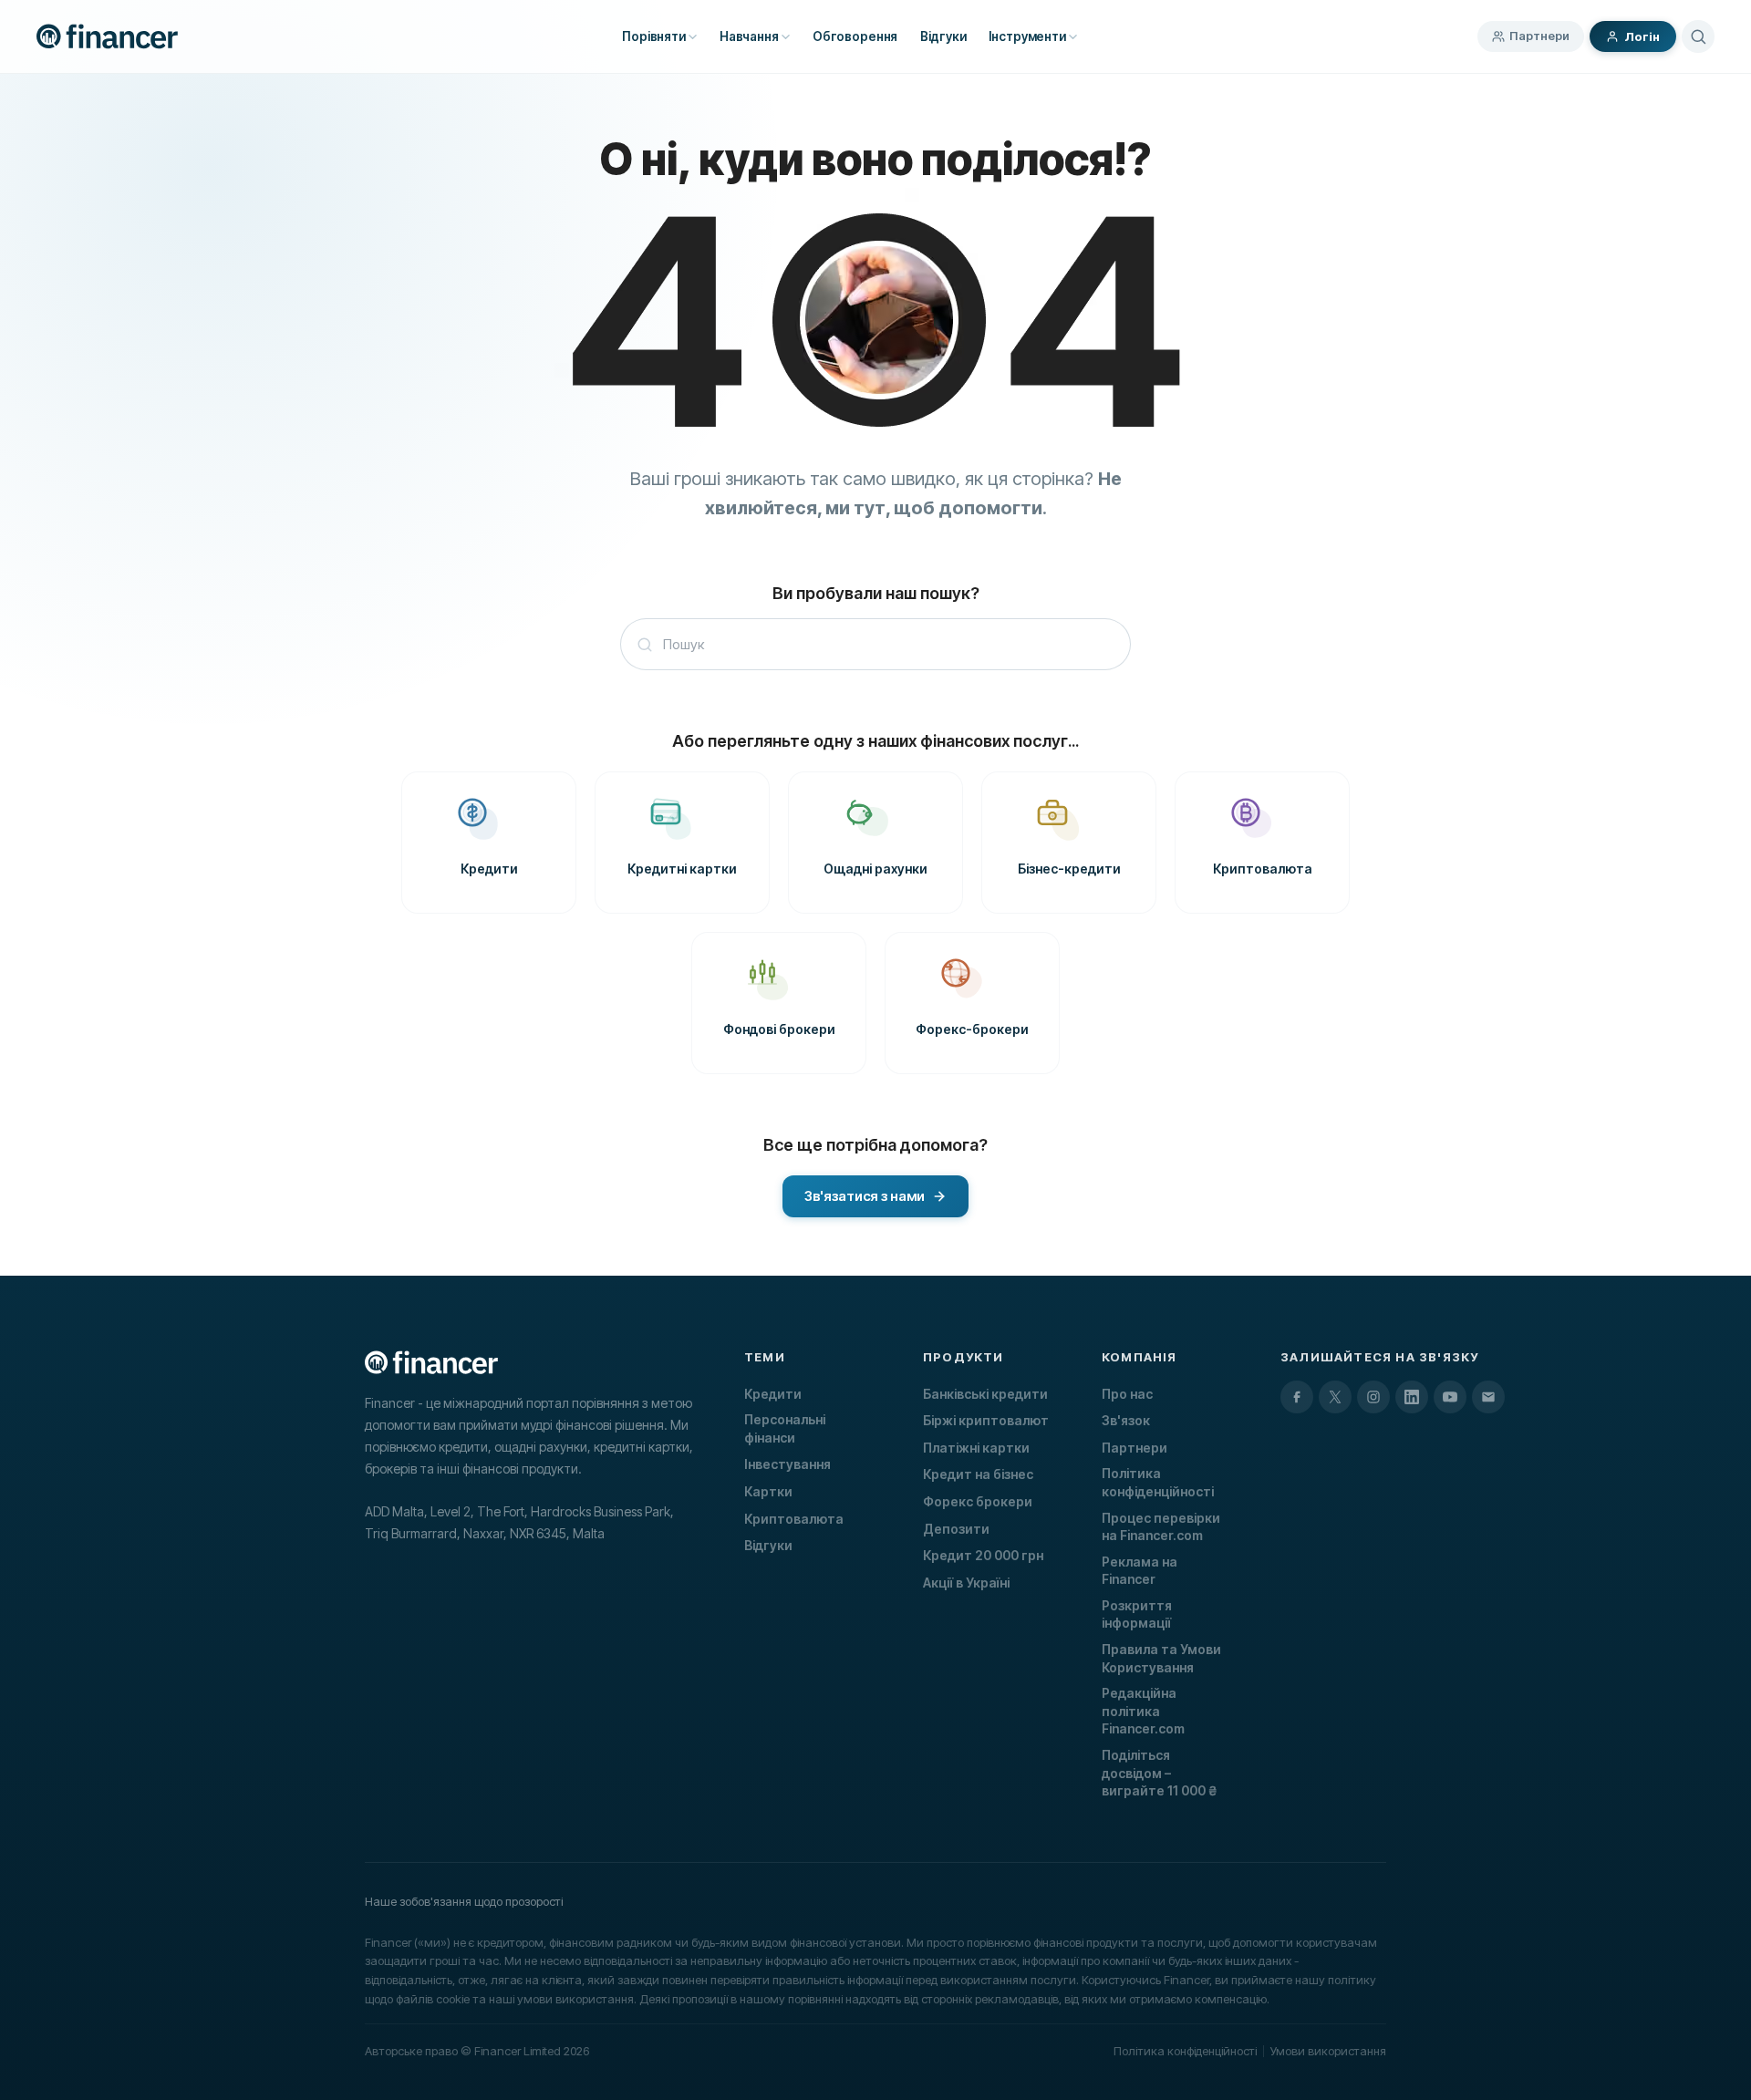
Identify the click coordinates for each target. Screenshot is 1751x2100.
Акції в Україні (966, 1583)
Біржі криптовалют (986, 1420)
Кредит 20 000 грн (983, 1555)
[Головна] (107, 36)
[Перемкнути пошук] (1698, 36)
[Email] (1488, 1397)
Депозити (956, 1529)
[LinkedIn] (1412, 1397)
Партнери (1539, 36)
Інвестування (787, 1464)
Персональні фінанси (785, 1428)
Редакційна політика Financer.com (1143, 1711)
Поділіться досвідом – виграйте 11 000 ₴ (1159, 1773)
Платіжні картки (976, 1448)
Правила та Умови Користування (1161, 1658)
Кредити (773, 1394)
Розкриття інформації (1137, 1614)
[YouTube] (1450, 1397)
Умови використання (1328, 2051)
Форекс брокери (978, 1501)
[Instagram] (1373, 1397)
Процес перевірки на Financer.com (1161, 1527)
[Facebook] (1297, 1397)
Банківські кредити (985, 1394)
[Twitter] (1335, 1397)
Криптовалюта (794, 1519)
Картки (768, 1491)
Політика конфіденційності (1158, 1482)
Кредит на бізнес (978, 1474)
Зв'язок (1126, 1420)
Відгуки (768, 1545)
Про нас (1127, 1394)
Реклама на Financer (1140, 1571)
